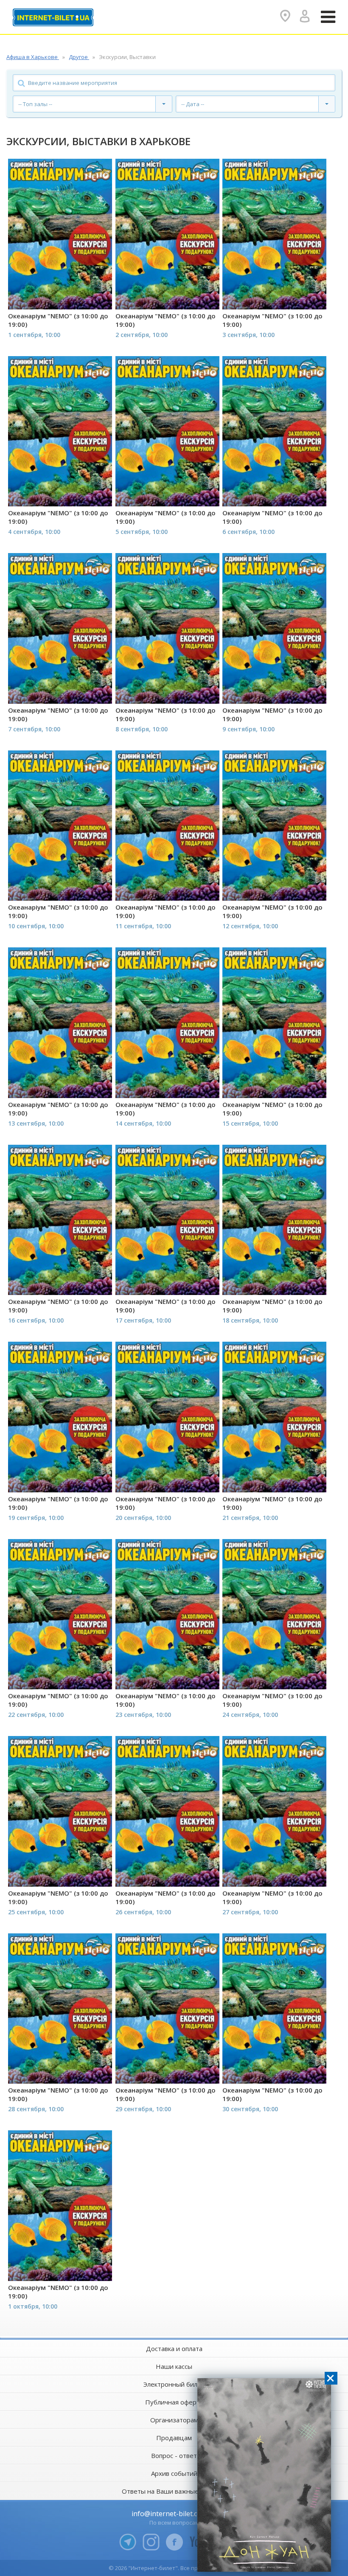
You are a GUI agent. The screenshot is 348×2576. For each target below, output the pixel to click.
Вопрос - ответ (174, 2455)
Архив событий (174, 2473)
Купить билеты (54, 296)
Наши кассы (174, 2366)
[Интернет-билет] (53, 17)
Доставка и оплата (174, 2348)
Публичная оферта (174, 2402)
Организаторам (174, 2420)
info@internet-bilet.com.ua (174, 2514)
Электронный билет (174, 2384)
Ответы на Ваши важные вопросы (174, 2491)
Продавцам (174, 2438)
